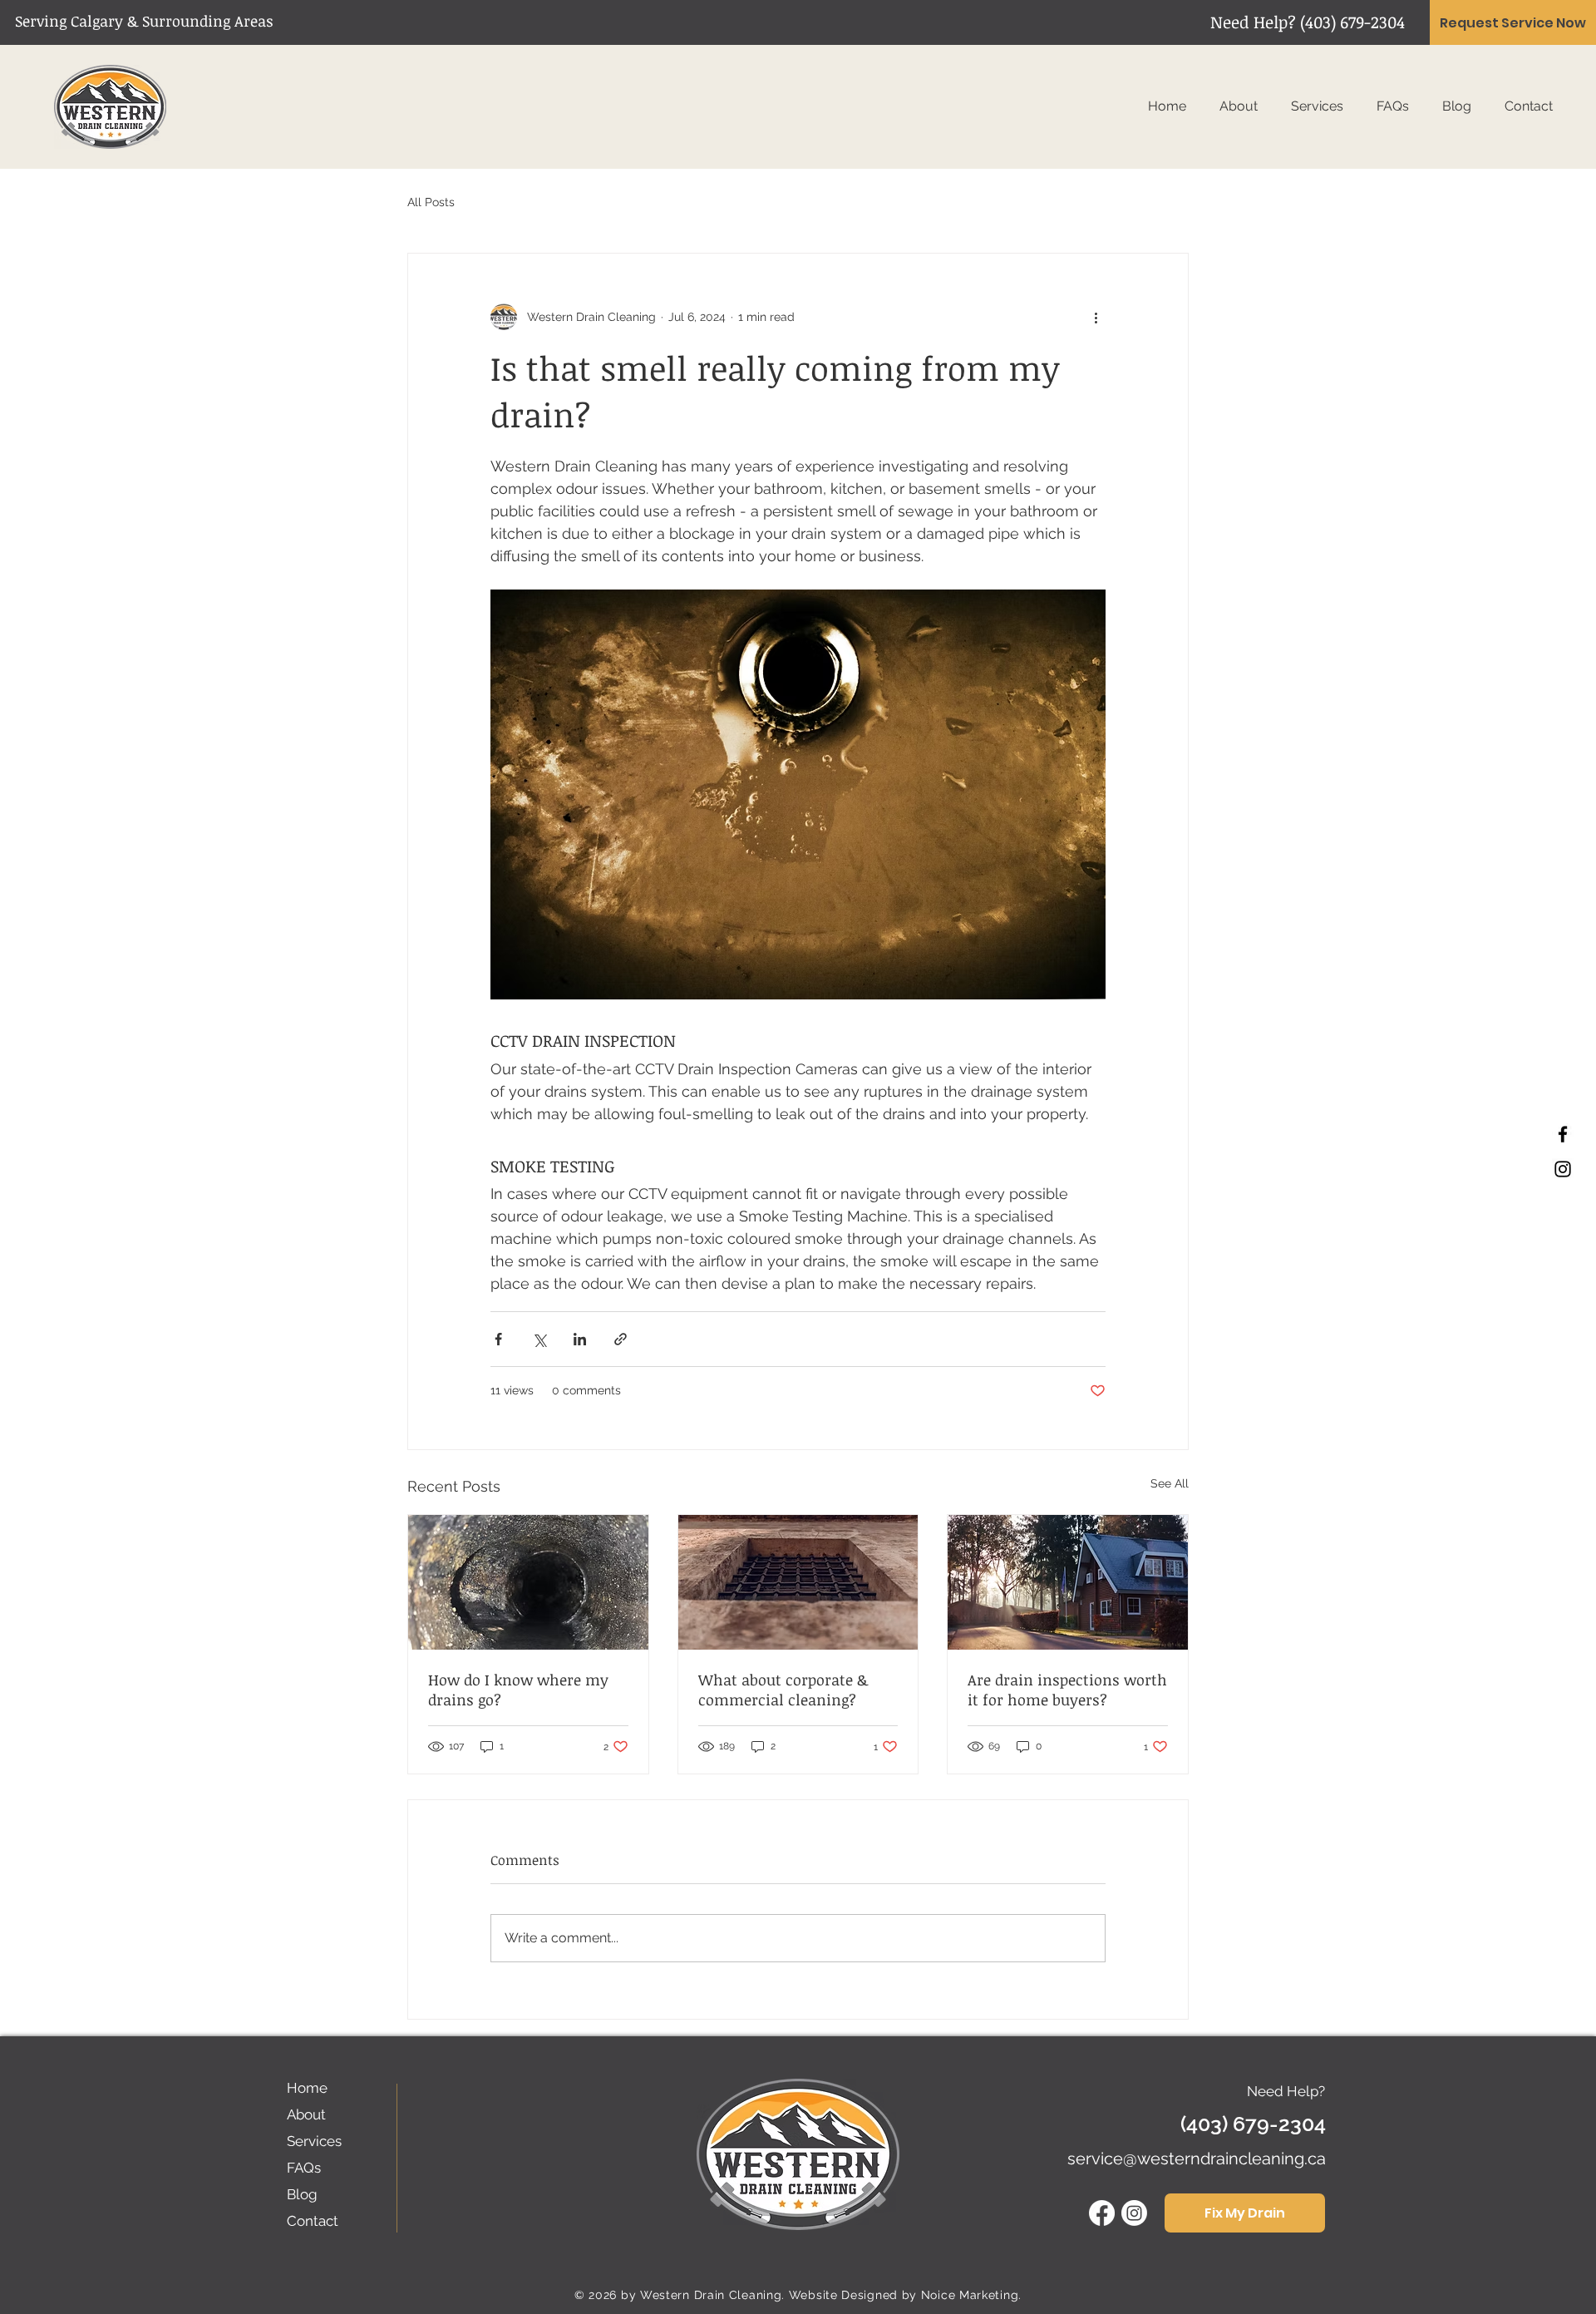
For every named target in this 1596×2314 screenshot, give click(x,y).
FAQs (304, 2168)
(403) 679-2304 (1352, 22)
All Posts (431, 202)
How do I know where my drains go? (518, 1690)
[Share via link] (621, 1339)
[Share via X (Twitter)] (539, 1339)
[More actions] (1096, 317)
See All (1170, 1483)
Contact (313, 2221)
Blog (302, 2194)
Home (307, 2088)
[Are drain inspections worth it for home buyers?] (1068, 1582)
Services (314, 2141)
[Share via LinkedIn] (580, 1339)
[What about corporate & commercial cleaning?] (798, 1582)
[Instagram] (1563, 1169)
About (306, 2114)
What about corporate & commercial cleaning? (783, 1690)
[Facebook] (1563, 1134)
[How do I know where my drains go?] (528, 1582)
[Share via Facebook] (498, 1339)
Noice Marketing (970, 2295)
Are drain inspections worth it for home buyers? (1067, 1690)
